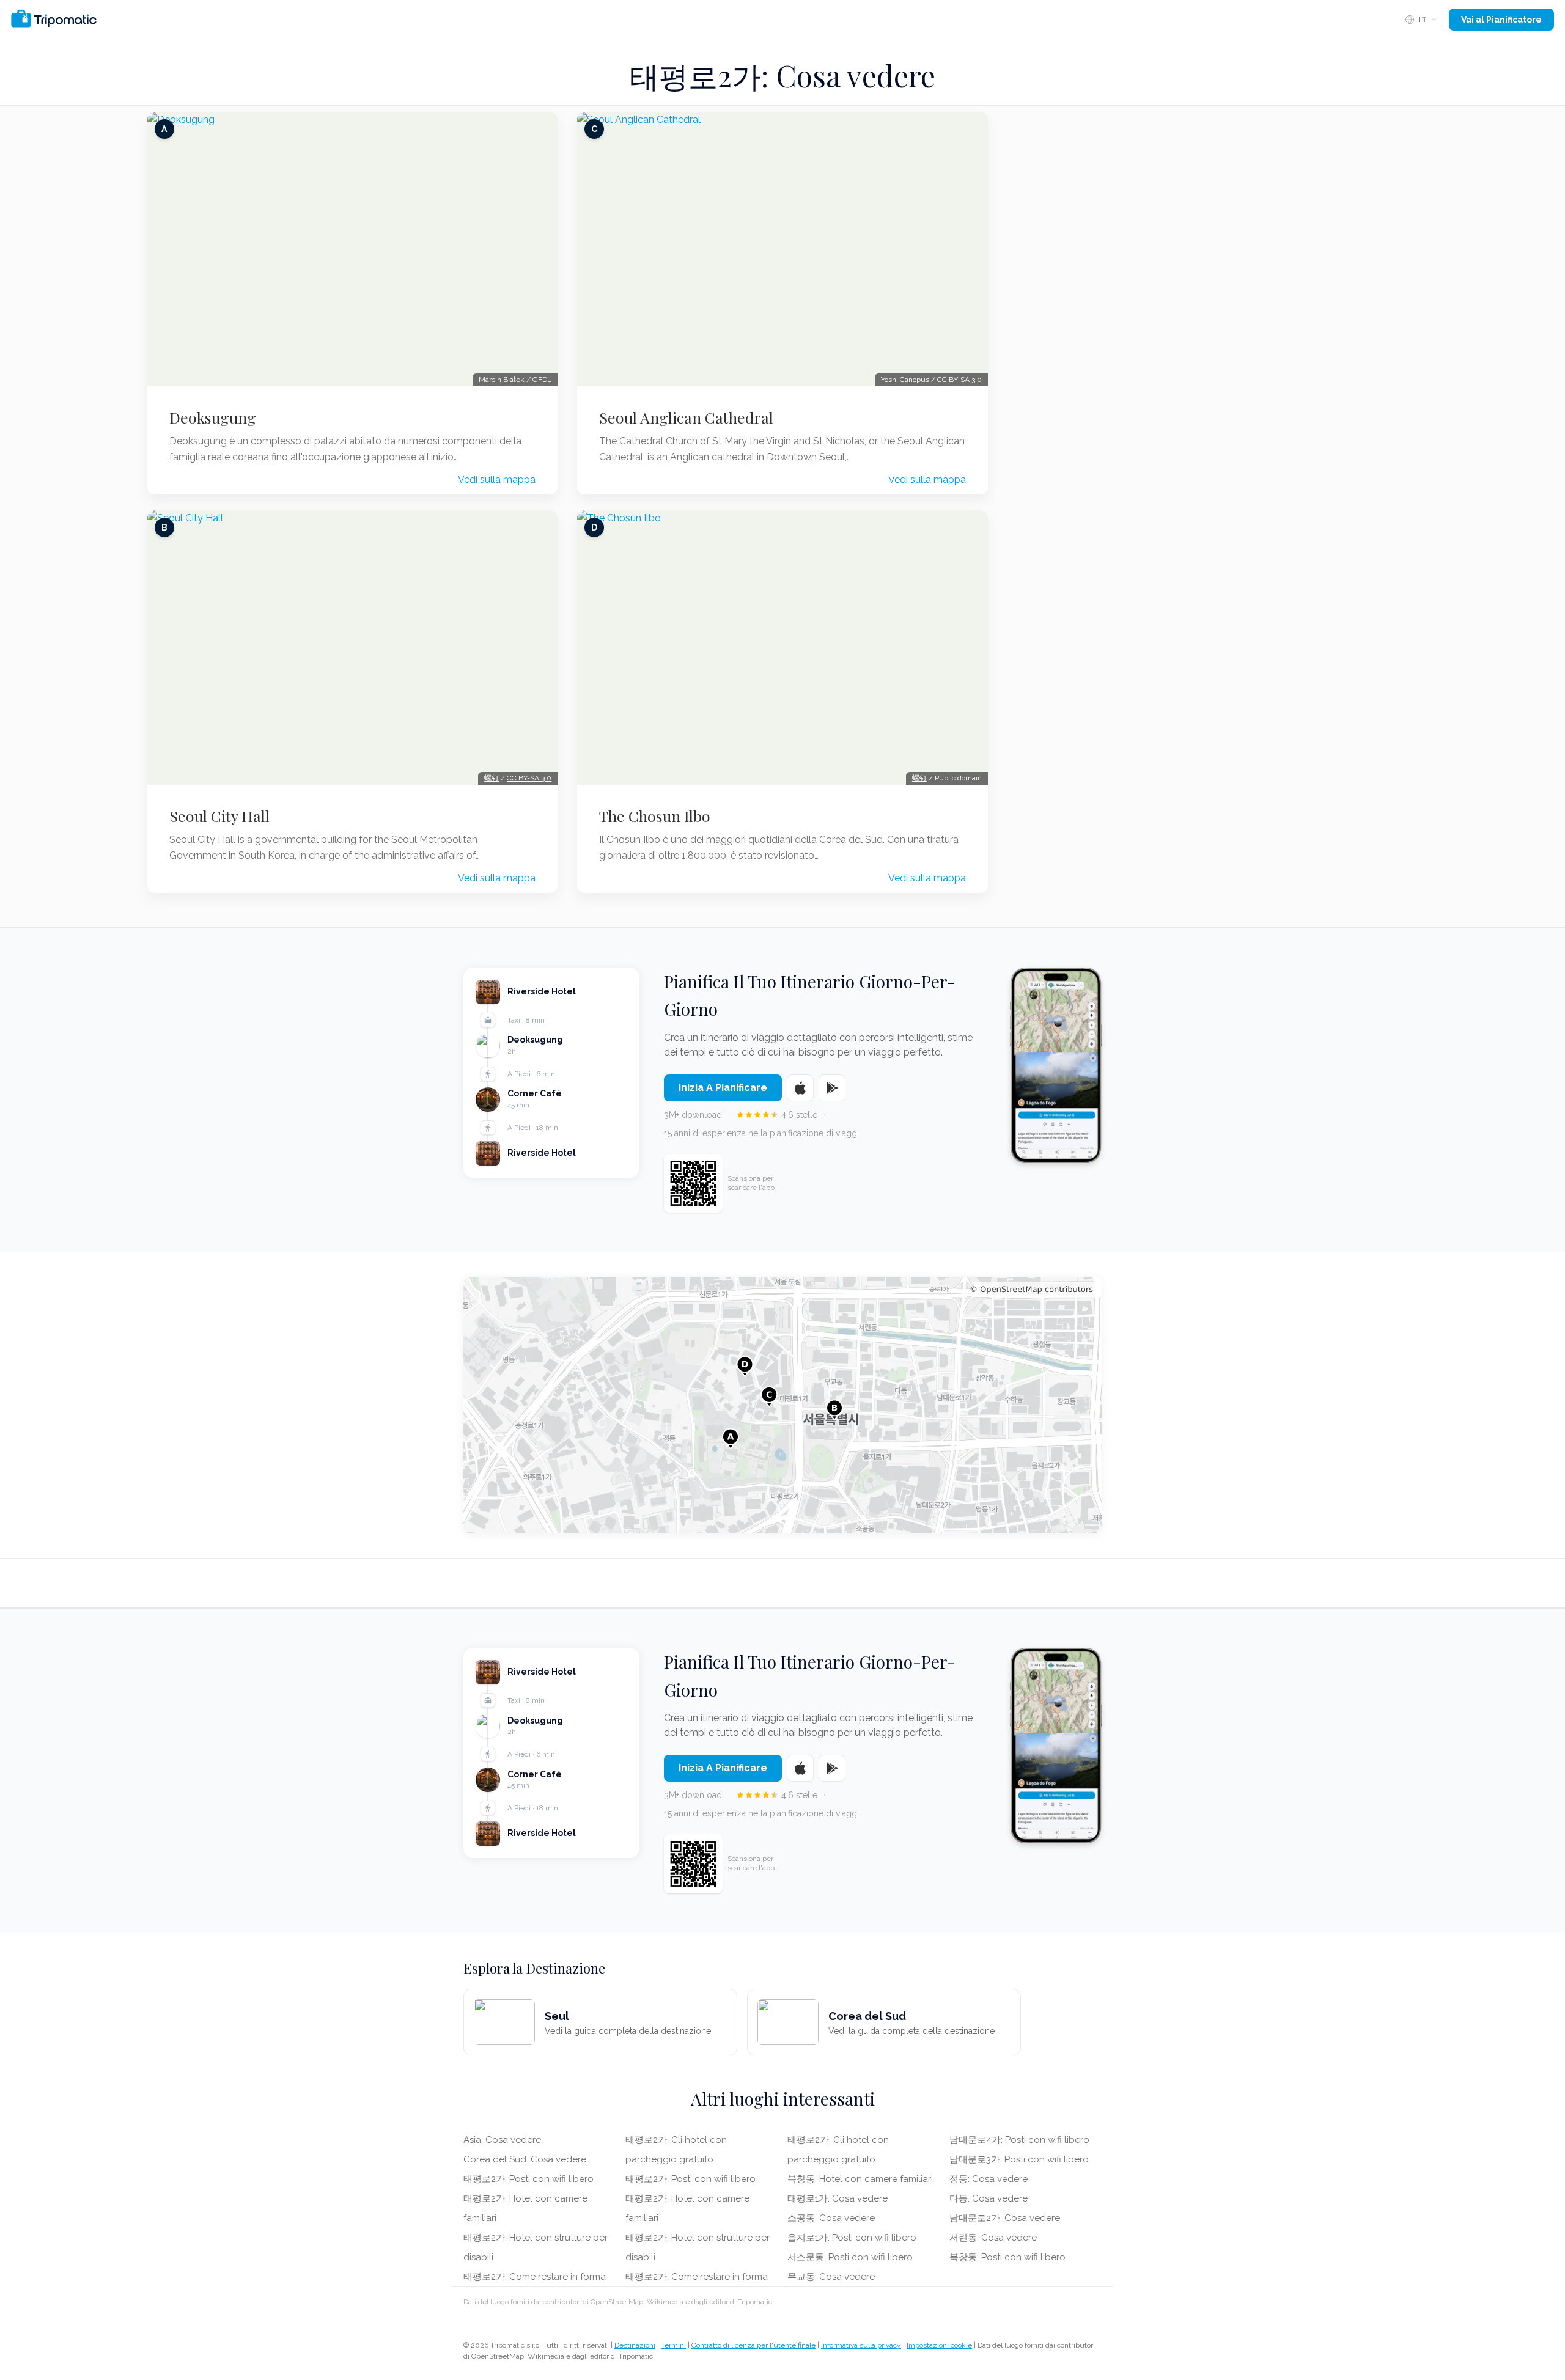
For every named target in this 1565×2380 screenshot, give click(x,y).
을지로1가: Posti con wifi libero (852, 2238)
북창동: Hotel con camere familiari (860, 2179)
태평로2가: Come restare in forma (535, 2277)
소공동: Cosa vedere (831, 2218)
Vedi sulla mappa (497, 479)
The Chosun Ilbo (655, 816)
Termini (673, 2345)
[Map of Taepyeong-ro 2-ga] (782, 1405)
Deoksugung (213, 417)
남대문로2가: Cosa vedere (1005, 2218)
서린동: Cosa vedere (993, 2238)
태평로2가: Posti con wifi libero (528, 2179)
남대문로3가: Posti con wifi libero (1019, 2159)
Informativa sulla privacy (861, 2345)
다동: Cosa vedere (989, 2198)
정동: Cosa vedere (989, 2179)
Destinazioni (635, 2345)
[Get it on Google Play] (832, 1088)
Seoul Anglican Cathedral (686, 417)
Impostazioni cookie (939, 2345)
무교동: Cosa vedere (831, 2277)
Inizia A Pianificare (723, 1088)
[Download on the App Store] (800, 1088)
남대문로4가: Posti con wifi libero (1019, 2140)
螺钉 (492, 778)
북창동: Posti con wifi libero (1007, 2257)
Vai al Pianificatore (1501, 20)
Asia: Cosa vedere (502, 2140)
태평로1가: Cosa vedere (838, 2198)
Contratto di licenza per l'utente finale (753, 2345)
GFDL (542, 380)
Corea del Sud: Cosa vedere (525, 2159)
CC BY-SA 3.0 (529, 778)
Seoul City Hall (219, 816)
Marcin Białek (502, 380)
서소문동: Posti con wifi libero (850, 2257)
